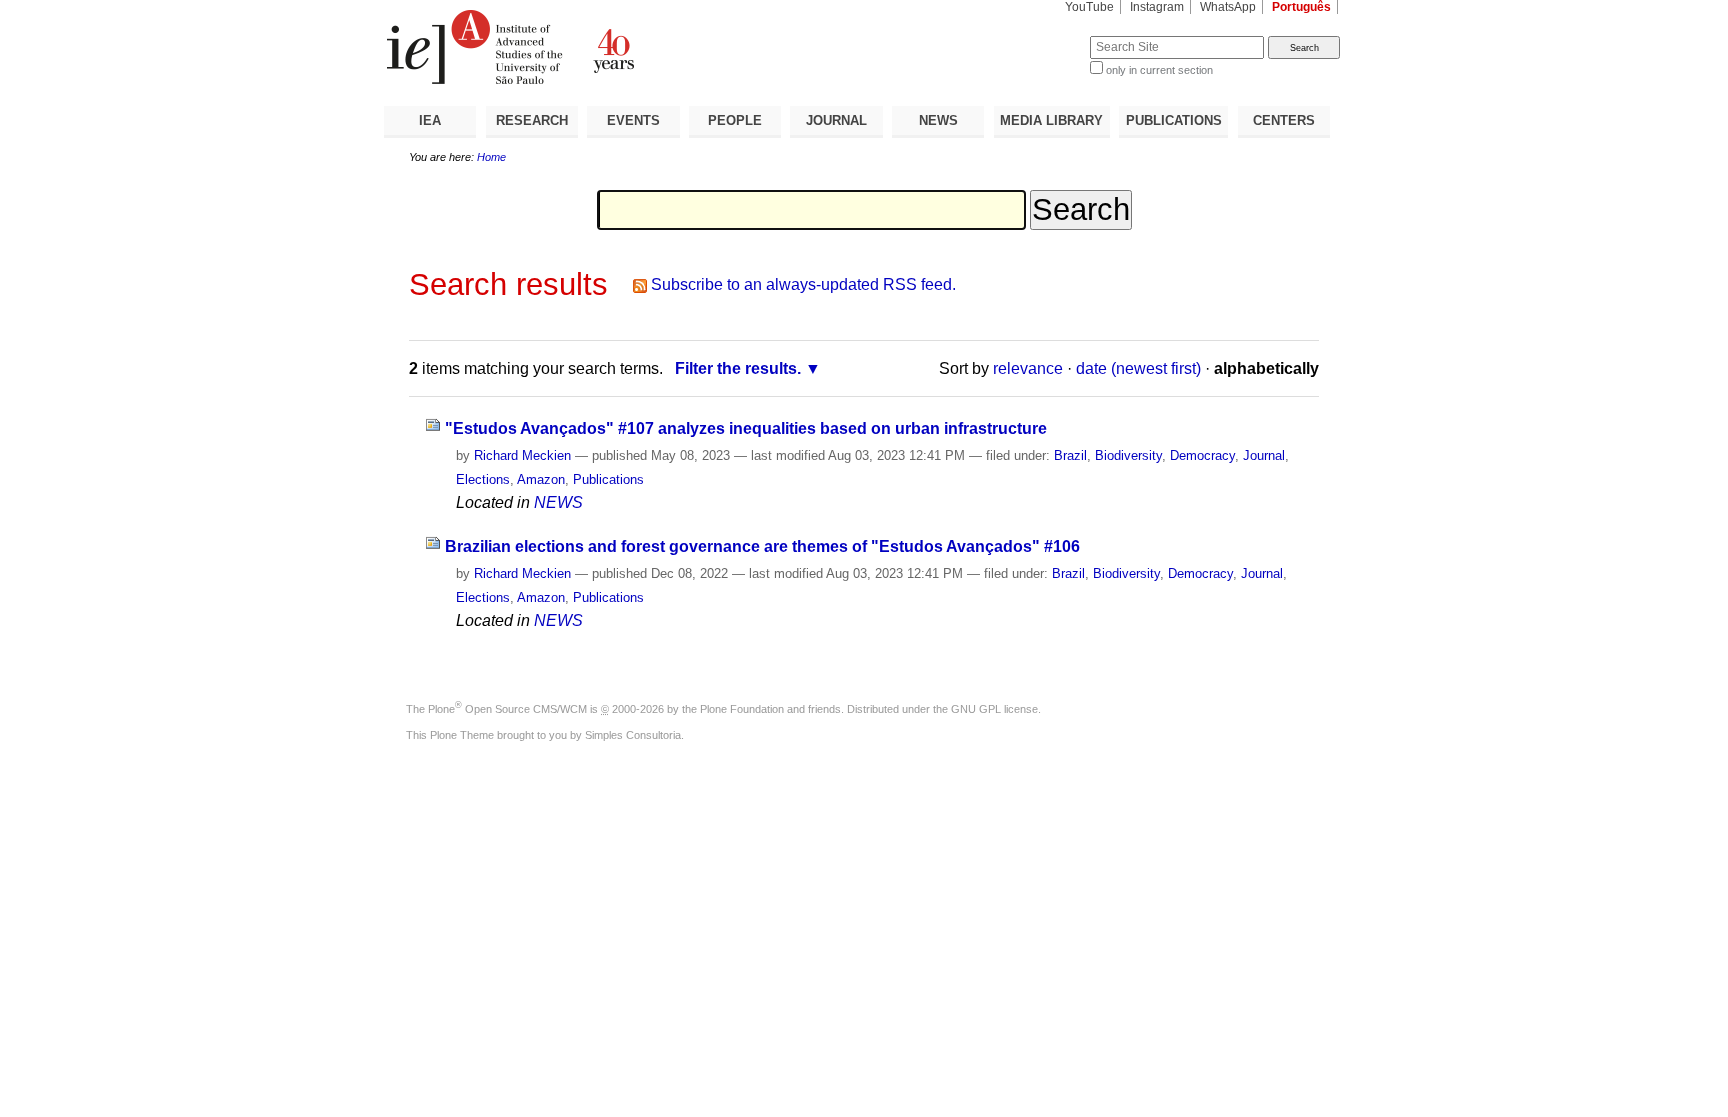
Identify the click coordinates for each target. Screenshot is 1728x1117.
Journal (1264, 455)
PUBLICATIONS (1174, 120)
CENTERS (1284, 120)
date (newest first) (1138, 368)
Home (491, 157)
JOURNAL (836, 120)
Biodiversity (1128, 455)
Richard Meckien (522, 455)
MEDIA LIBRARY (1051, 120)
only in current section (1159, 70)
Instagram (1157, 7)
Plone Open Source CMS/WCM (507, 709)
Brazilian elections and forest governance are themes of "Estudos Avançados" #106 (762, 546)
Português (1301, 7)
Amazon (541, 479)
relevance (1028, 368)
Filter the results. (738, 368)
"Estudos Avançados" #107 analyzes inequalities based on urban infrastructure (746, 428)
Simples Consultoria (633, 735)
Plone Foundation (742, 709)
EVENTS (633, 120)
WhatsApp (1228, 7)
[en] (624, 47)
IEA (430, 120)
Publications (608, 479)
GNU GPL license (994, 709)
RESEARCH (532, 120)
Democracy (1202, 455)
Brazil (1070, 455)
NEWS (938, 120)
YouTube (1089, 7)
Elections (483, 479)
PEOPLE (735, 120)
